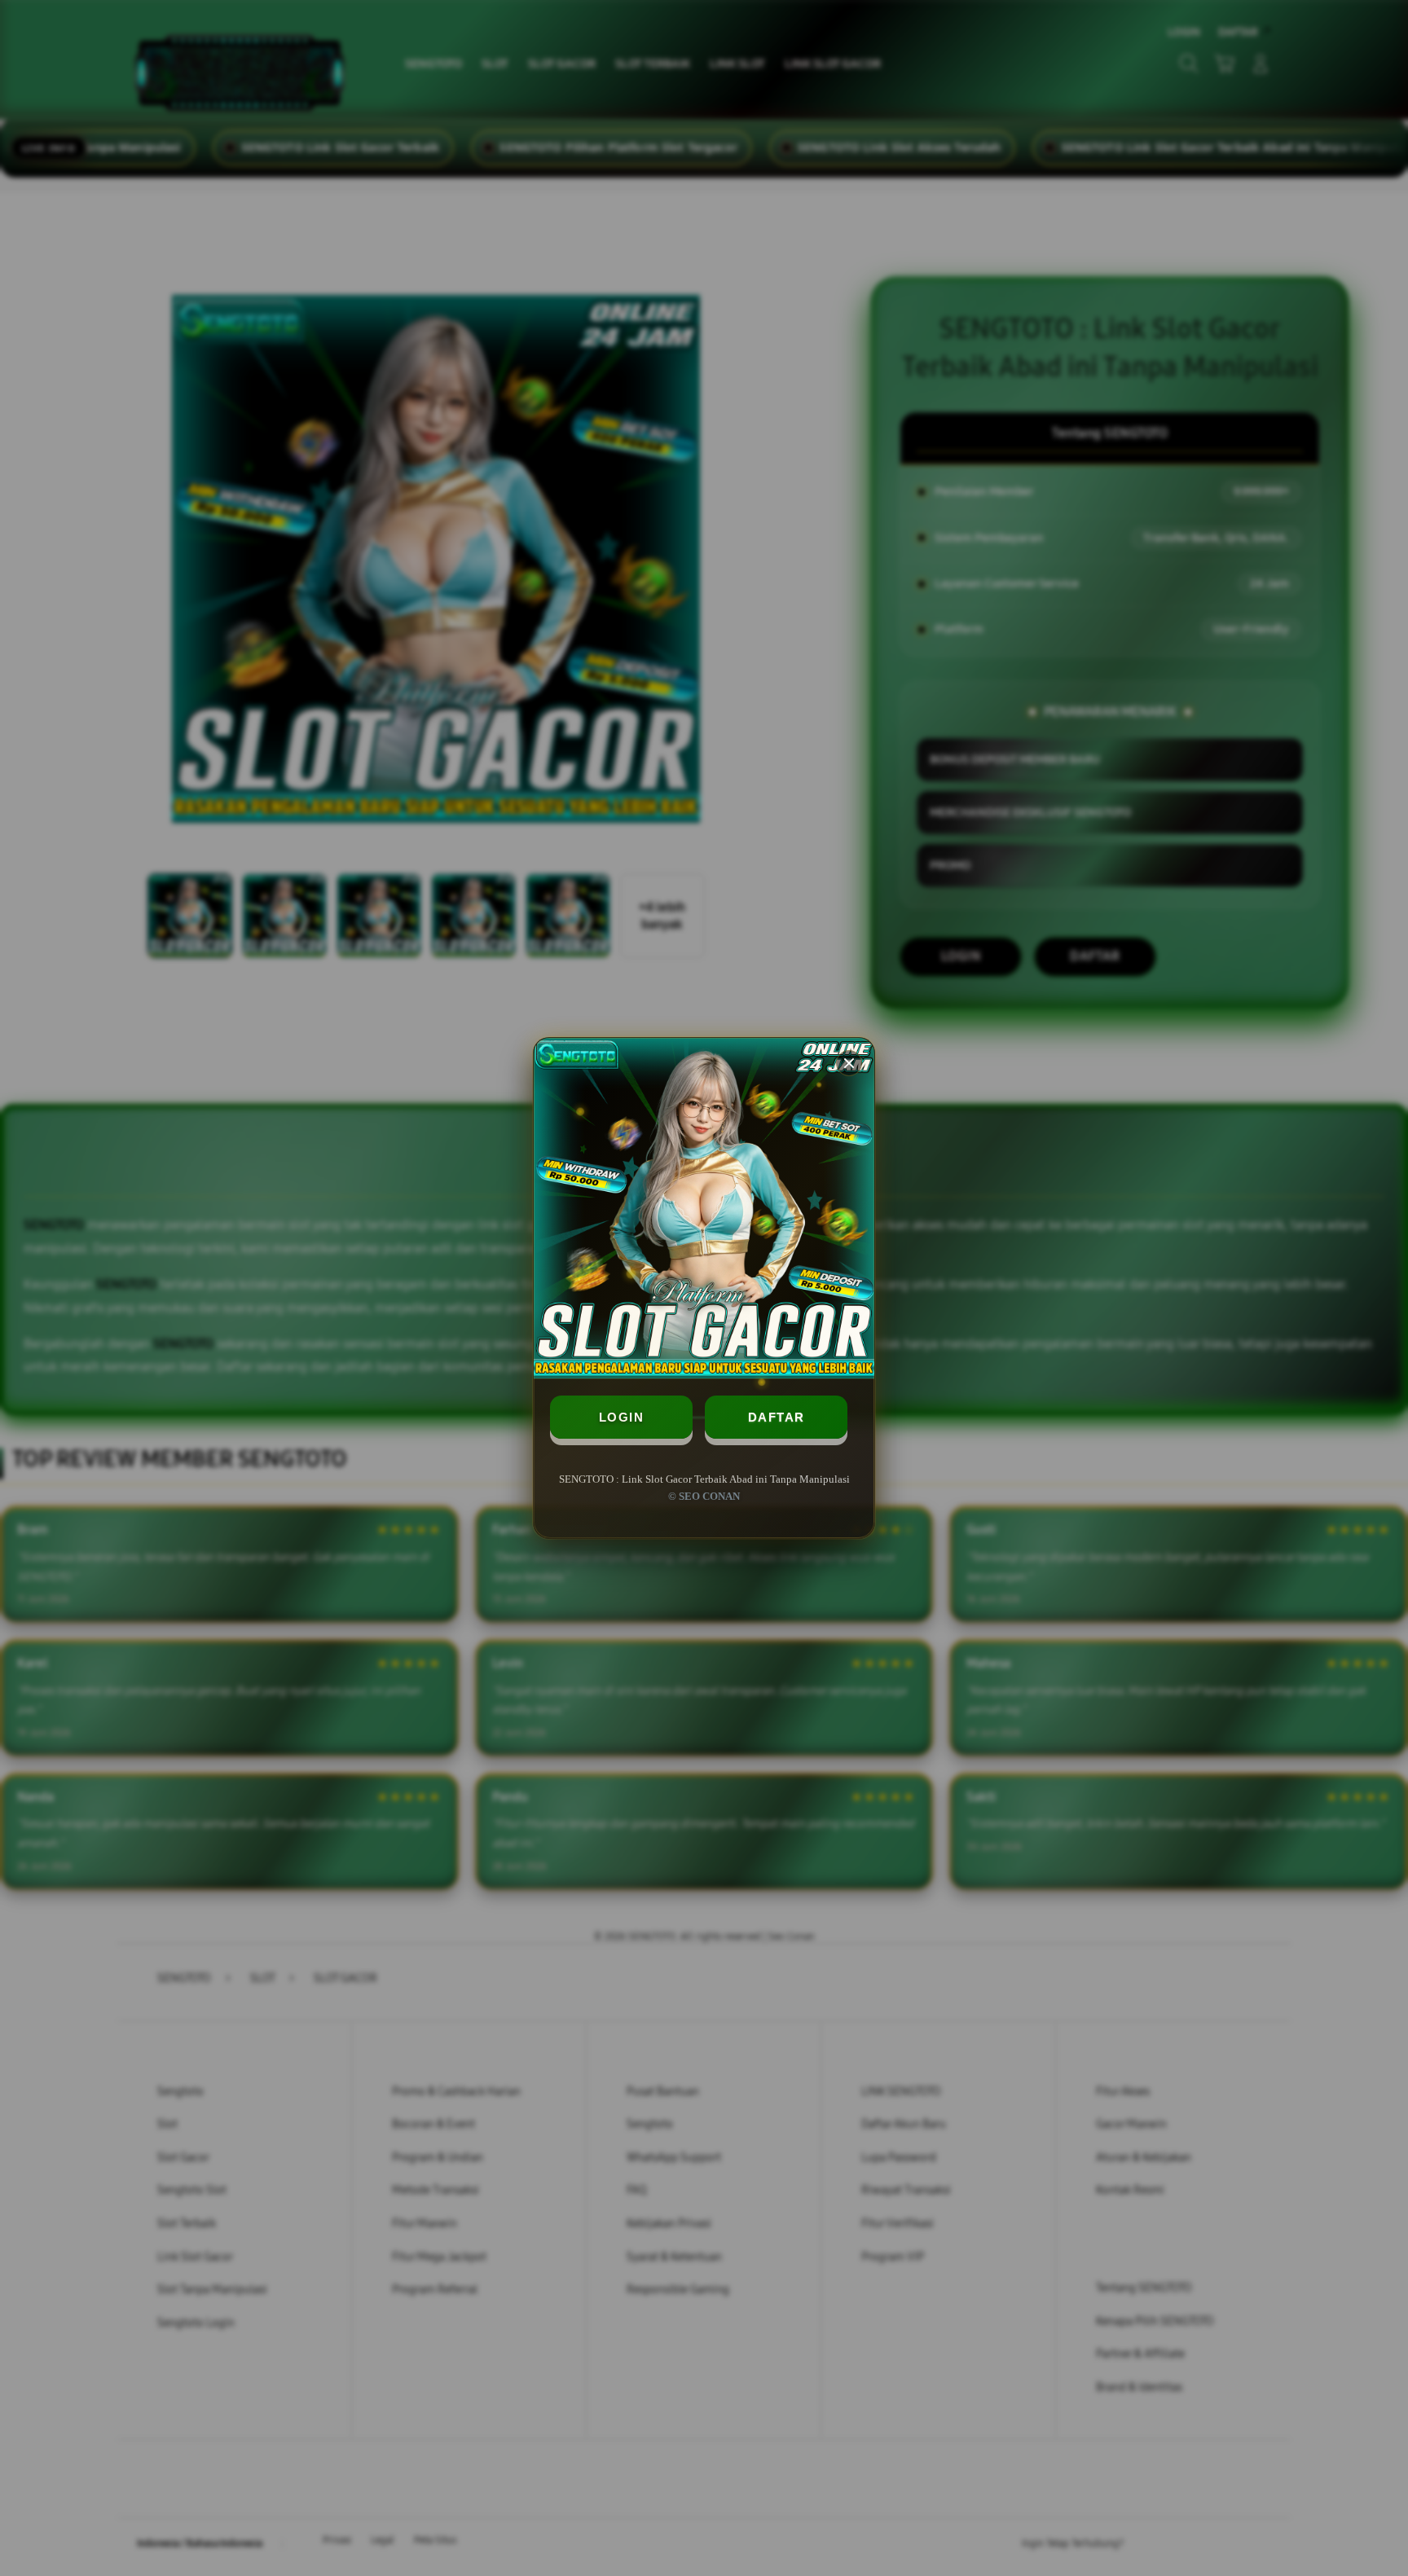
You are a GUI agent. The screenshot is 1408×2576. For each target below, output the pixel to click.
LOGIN (622, 1417)
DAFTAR (777, 1417)
